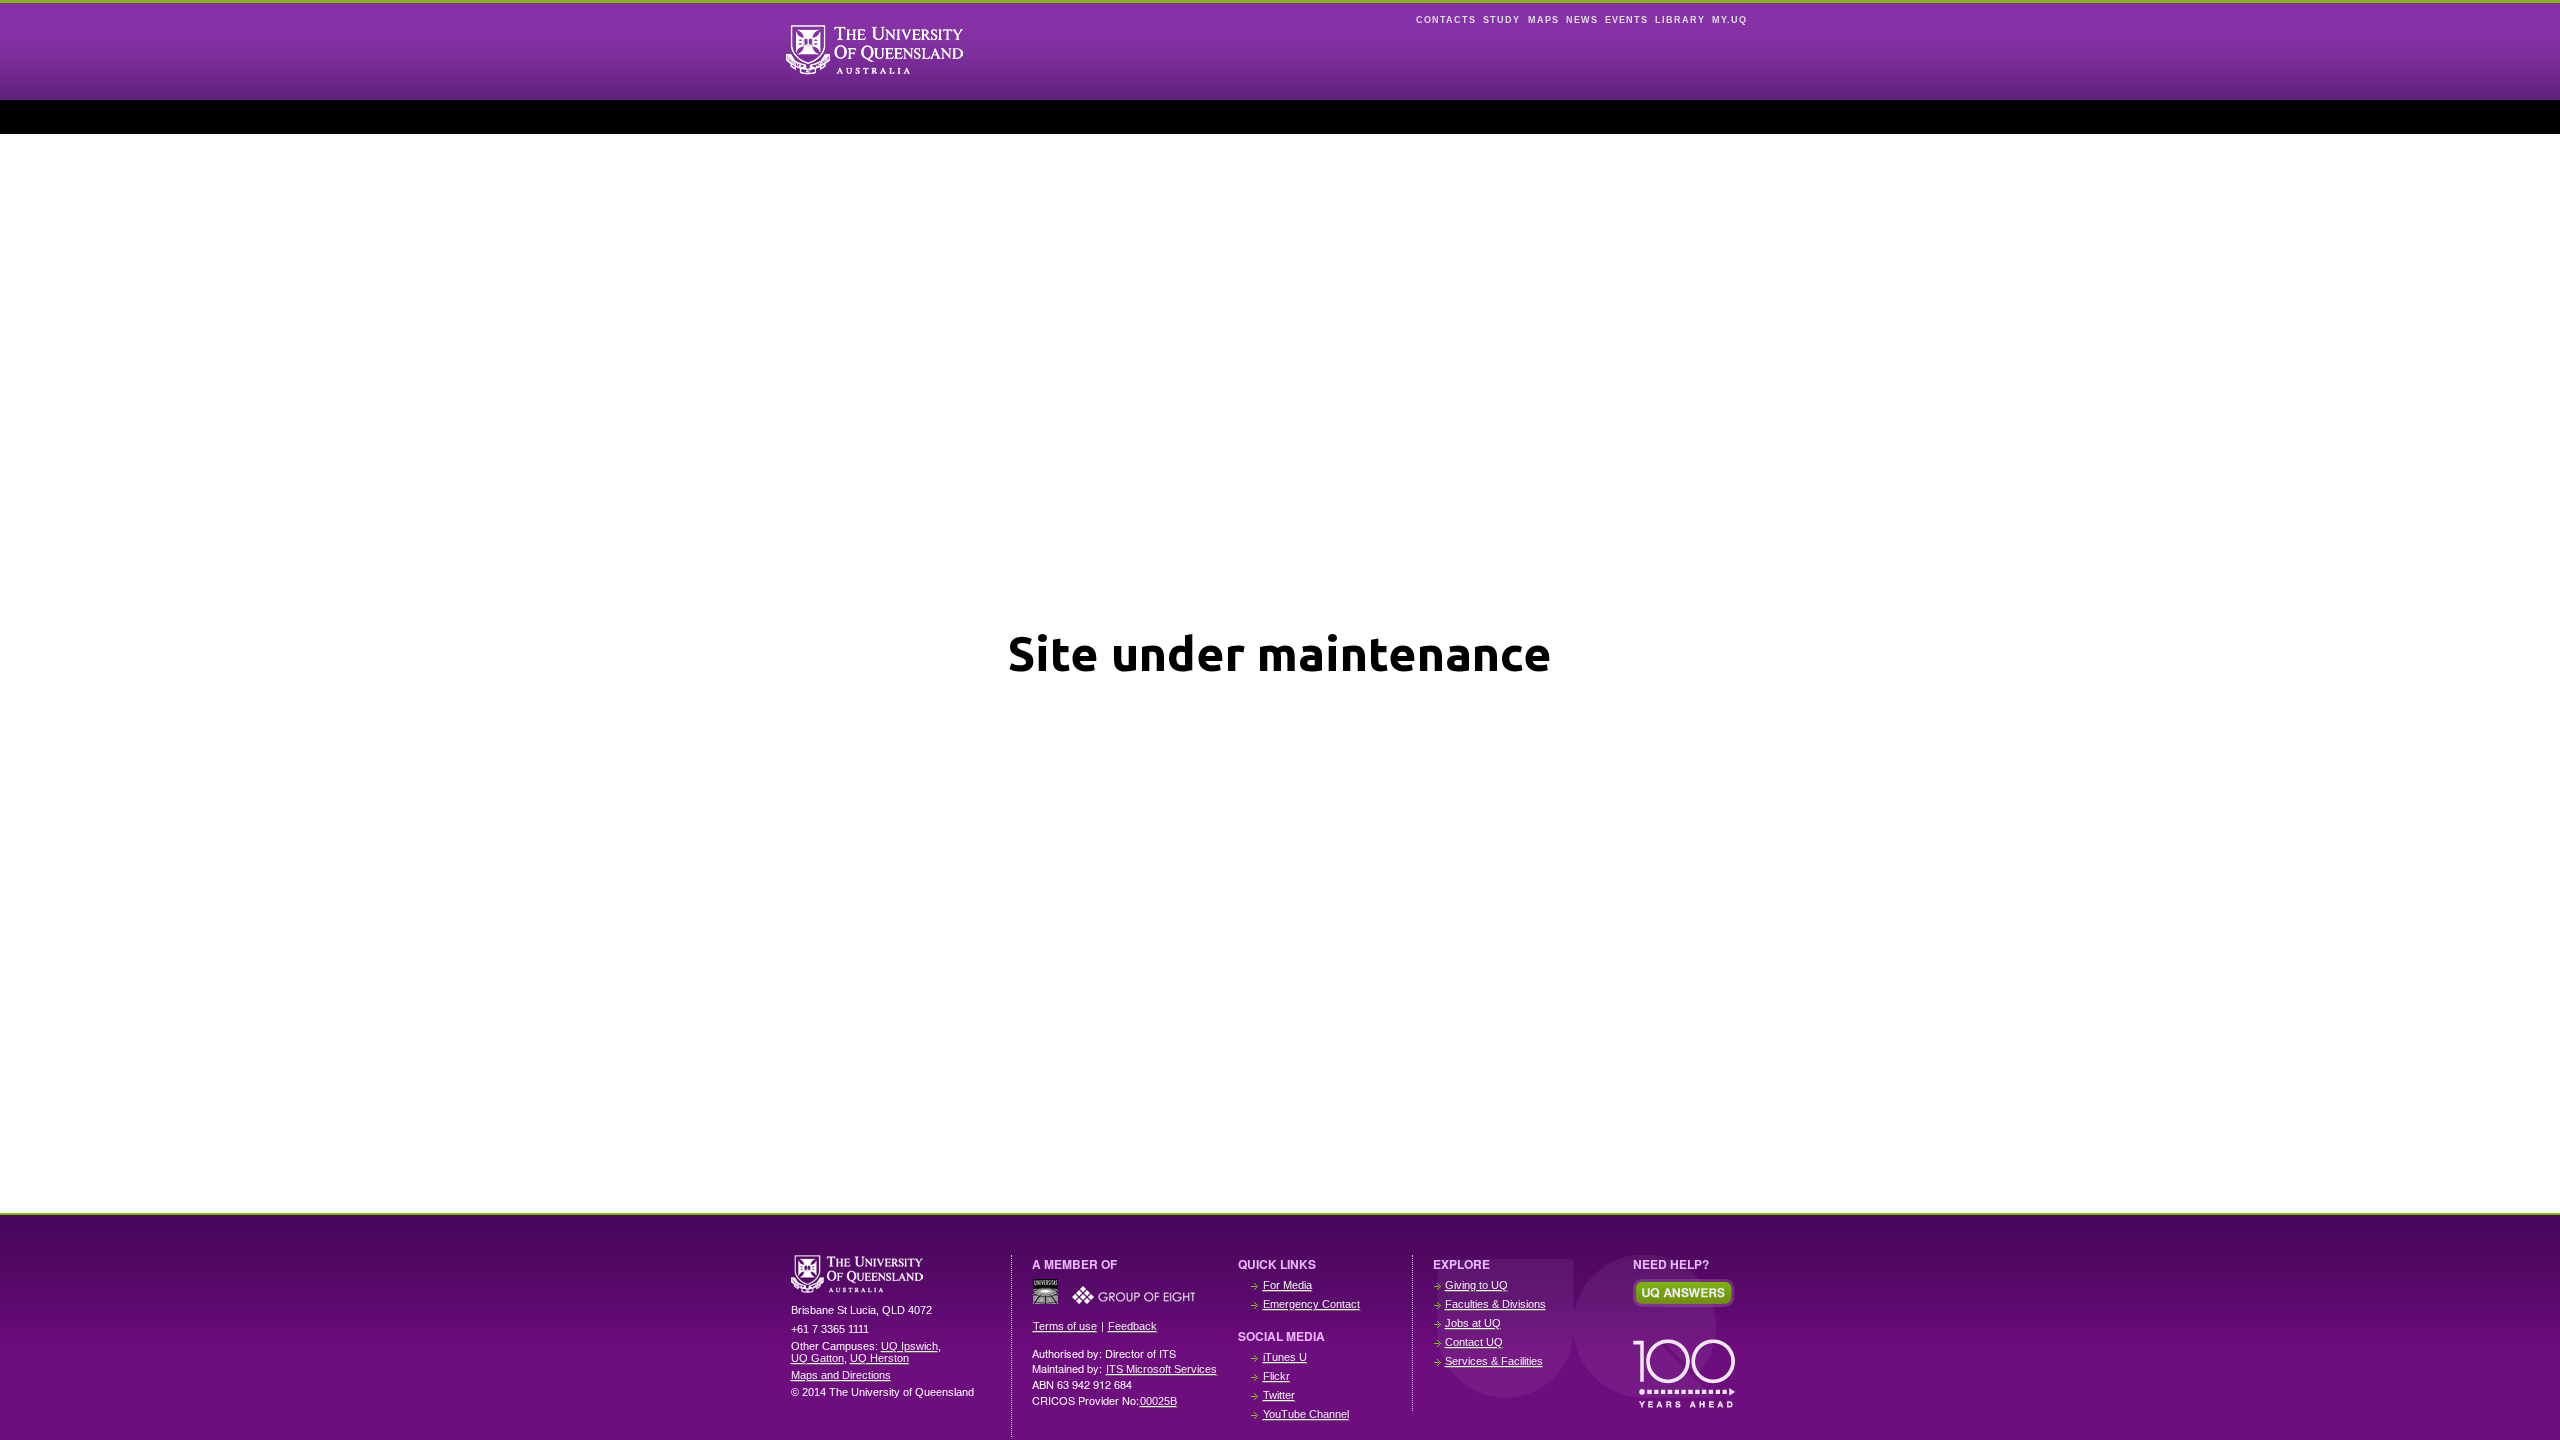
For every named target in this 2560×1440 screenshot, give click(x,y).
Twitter (1279, 1395)
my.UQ (1729, 20)
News (1582, 20)
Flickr (1276, 1376)
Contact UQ (1474, 1342)
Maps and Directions (841, 1375)
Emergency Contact (1311, 1304)
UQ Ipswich (909, 1346)
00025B (1158, 1401)
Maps (1543, 20)
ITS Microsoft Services (1161, 1369)
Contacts (1446, 20)
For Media (1287, 1285)
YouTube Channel (1306, 1414)
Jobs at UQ (1473, 1323)
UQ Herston (879, 1358)
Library (1680, 20)
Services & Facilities (1494, 1361)
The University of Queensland (891, 1274)
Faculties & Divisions (1495, 1304)
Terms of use (1065, 1326)
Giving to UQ (1476, 1285)
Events (1626, 20)
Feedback (1132, 1326)
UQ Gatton (817, 1358)
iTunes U (1285, 1357)
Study (1501, 20)
